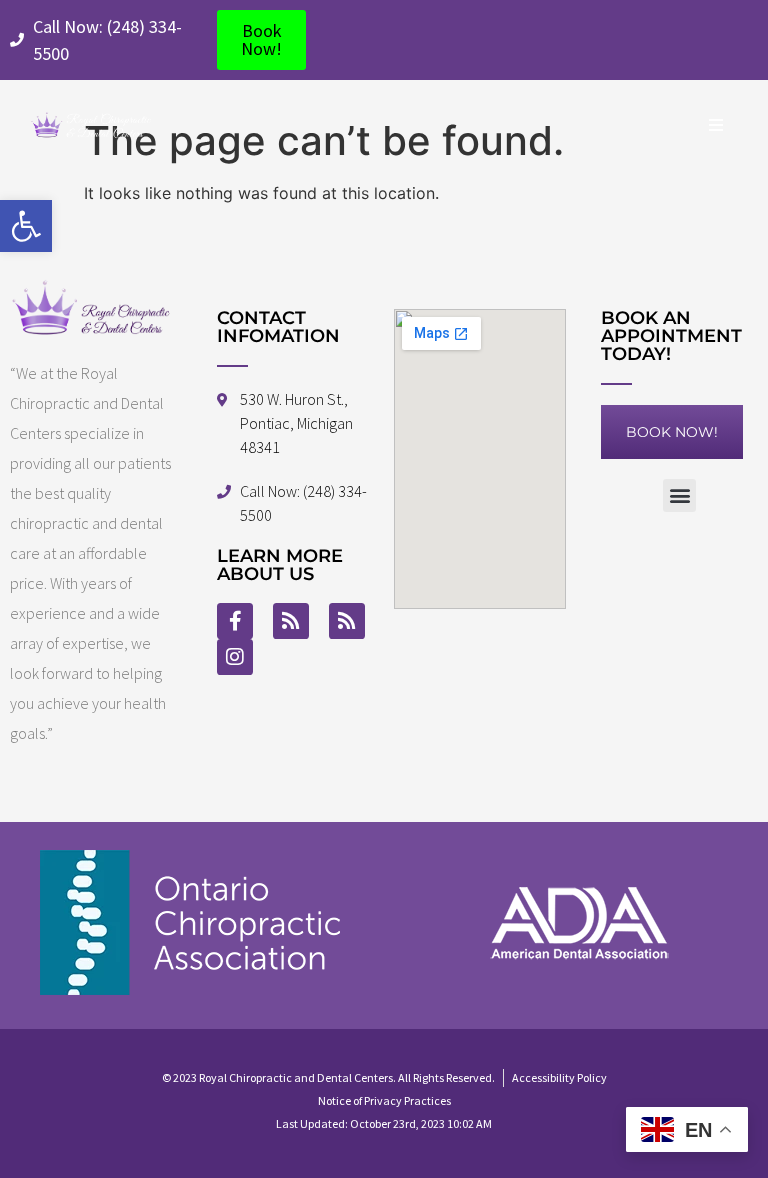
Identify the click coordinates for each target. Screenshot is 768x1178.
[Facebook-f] (235, 621)
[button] (26, 226)
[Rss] (291, 621)
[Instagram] (235, 657)
